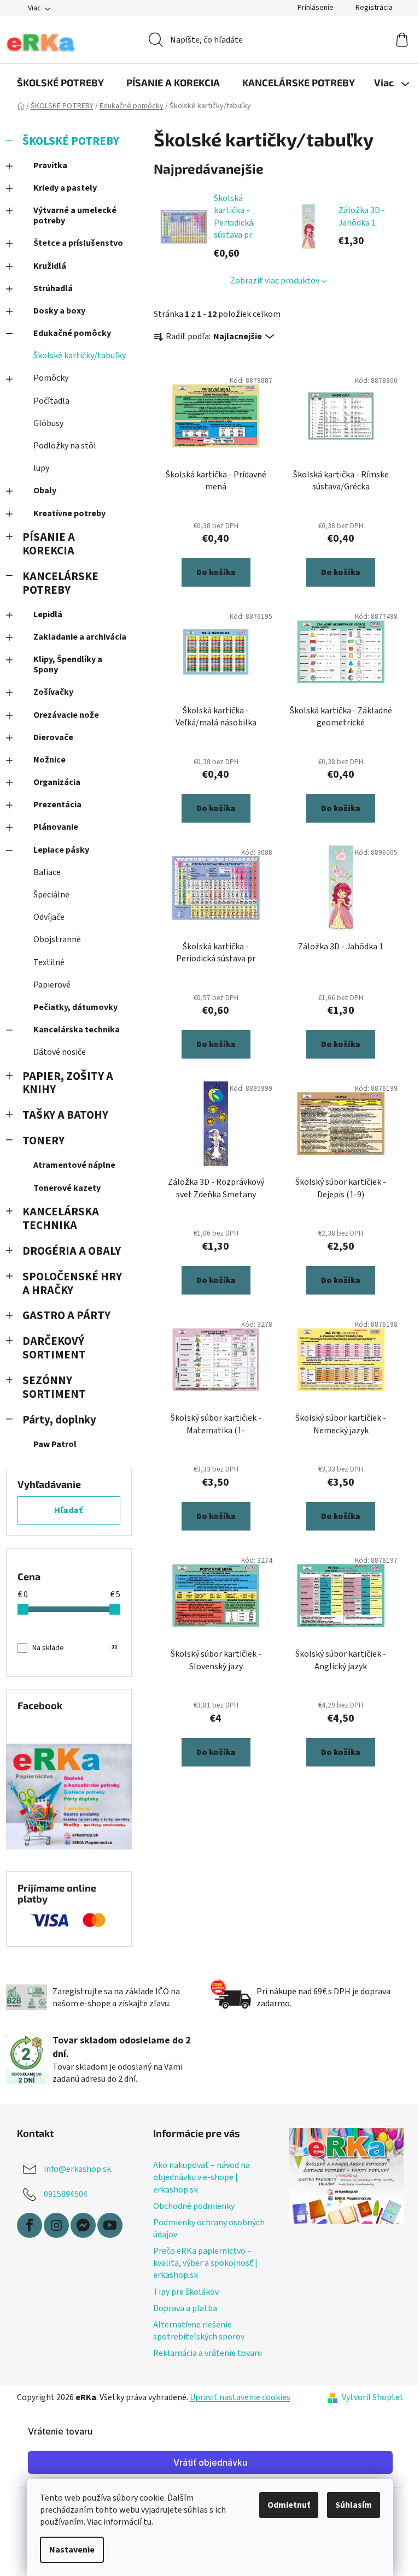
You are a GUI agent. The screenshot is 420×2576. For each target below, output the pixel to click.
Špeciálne (51, 895)
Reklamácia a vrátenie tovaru (208, 2353)
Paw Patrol (55, 1444)
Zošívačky (53, 692)
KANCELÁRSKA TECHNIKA (61, 1219)
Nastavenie (72, 2550)
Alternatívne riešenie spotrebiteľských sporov (199, 2331)
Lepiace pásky (61, 850)
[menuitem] (60, 82)
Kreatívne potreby (69, 513)
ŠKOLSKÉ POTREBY (71, 141)
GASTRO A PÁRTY (66, 1316)
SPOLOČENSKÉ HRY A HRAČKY (72, 1284)
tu (147, 2522)
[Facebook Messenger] (83, 2225)
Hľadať (69, 1510)
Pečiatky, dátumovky (75, 1007)
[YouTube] (110, 2225)
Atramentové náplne (74, 1165)
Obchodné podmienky (194, 2206)
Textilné (49, 962)
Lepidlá (48, 615)
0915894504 (66, 2194)
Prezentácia (57, 805)
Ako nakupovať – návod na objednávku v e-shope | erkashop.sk (202, 2177)
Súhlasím (354, 2505)
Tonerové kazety (67, 1188)
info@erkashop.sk (77, 2169)
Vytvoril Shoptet (373, 2397)
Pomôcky (51, 378)
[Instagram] (56, 2225)
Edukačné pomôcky (72, 333)
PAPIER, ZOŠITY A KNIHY (68, 1083)
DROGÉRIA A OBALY (72, 1251)
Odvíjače (49, 917)
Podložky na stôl (65, 446)
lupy (41, 468)
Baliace (47, 872)
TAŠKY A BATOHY (65, 1115)
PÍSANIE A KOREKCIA (49, 544)
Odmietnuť (289, 2505)
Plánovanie (56, 827)
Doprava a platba (185, 2308)
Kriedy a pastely (65, 188)
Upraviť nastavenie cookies (240, 2397)
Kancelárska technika (77, 1030)
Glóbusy (48, 423)
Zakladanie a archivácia (80, 637)
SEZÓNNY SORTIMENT (54, 1387)
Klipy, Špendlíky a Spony (68, 664)
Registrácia (374, 8)
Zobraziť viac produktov (275, 281)
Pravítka (50, 166)
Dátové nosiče (60, 1052)
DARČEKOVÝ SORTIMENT (54, 1348)
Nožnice (49, 760)
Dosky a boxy (59, 311)
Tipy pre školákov (186, 2292)
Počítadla (51, 401)
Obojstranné (57, 940)
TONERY (43, 1141)
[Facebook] (30, 2225)
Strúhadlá (53, 288)
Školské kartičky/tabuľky (80, 356)
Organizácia (57, 782)
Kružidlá (50, 266)
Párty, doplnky (59, 1420)
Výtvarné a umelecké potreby (75, 215)
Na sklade (74, 1648)
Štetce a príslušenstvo (78, 243)
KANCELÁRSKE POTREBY (60, 583)
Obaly (45, 491)
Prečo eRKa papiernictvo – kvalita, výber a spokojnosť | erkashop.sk (205, 2263)
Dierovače (53, 737)
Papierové (52, 985)
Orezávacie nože (66, 715)
